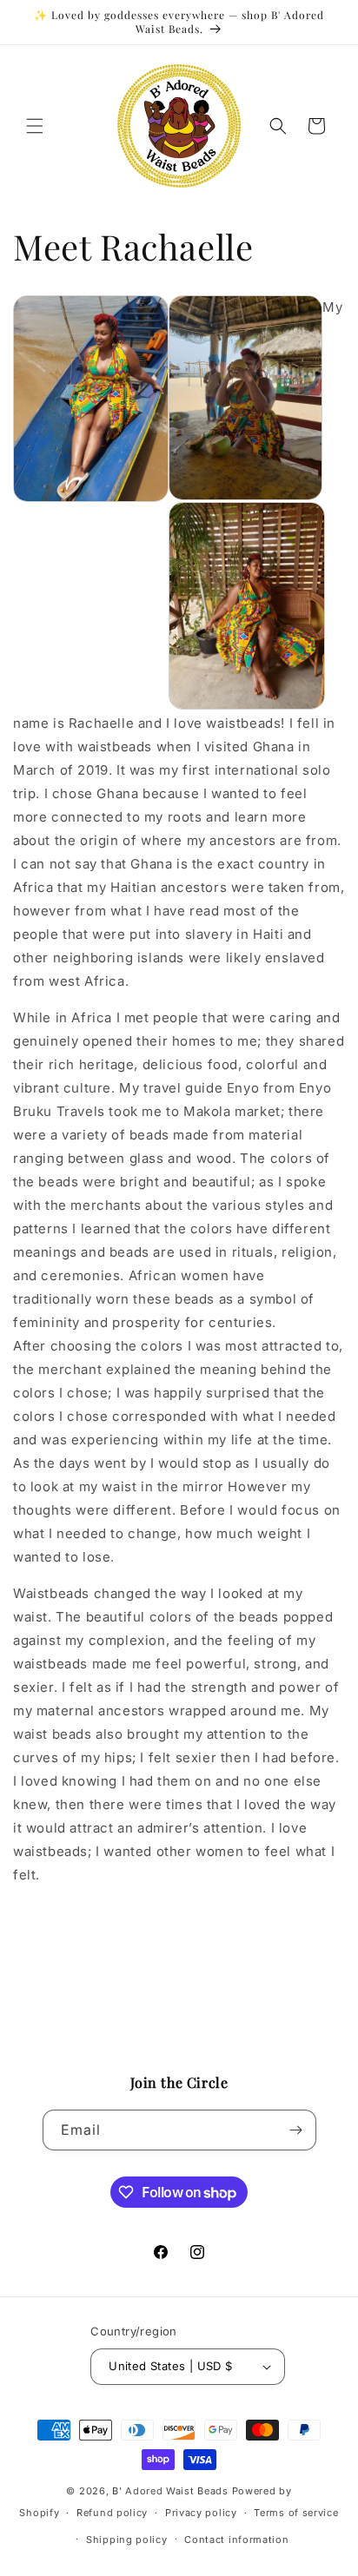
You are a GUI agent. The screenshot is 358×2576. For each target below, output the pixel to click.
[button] (35, 126)
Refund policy (112, 2513)
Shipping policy (127, 2540)
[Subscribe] (296, 2130)
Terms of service (296, 2513)
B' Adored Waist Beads (170, 2491)
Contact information (236, 2540)
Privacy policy (201, 2513)
